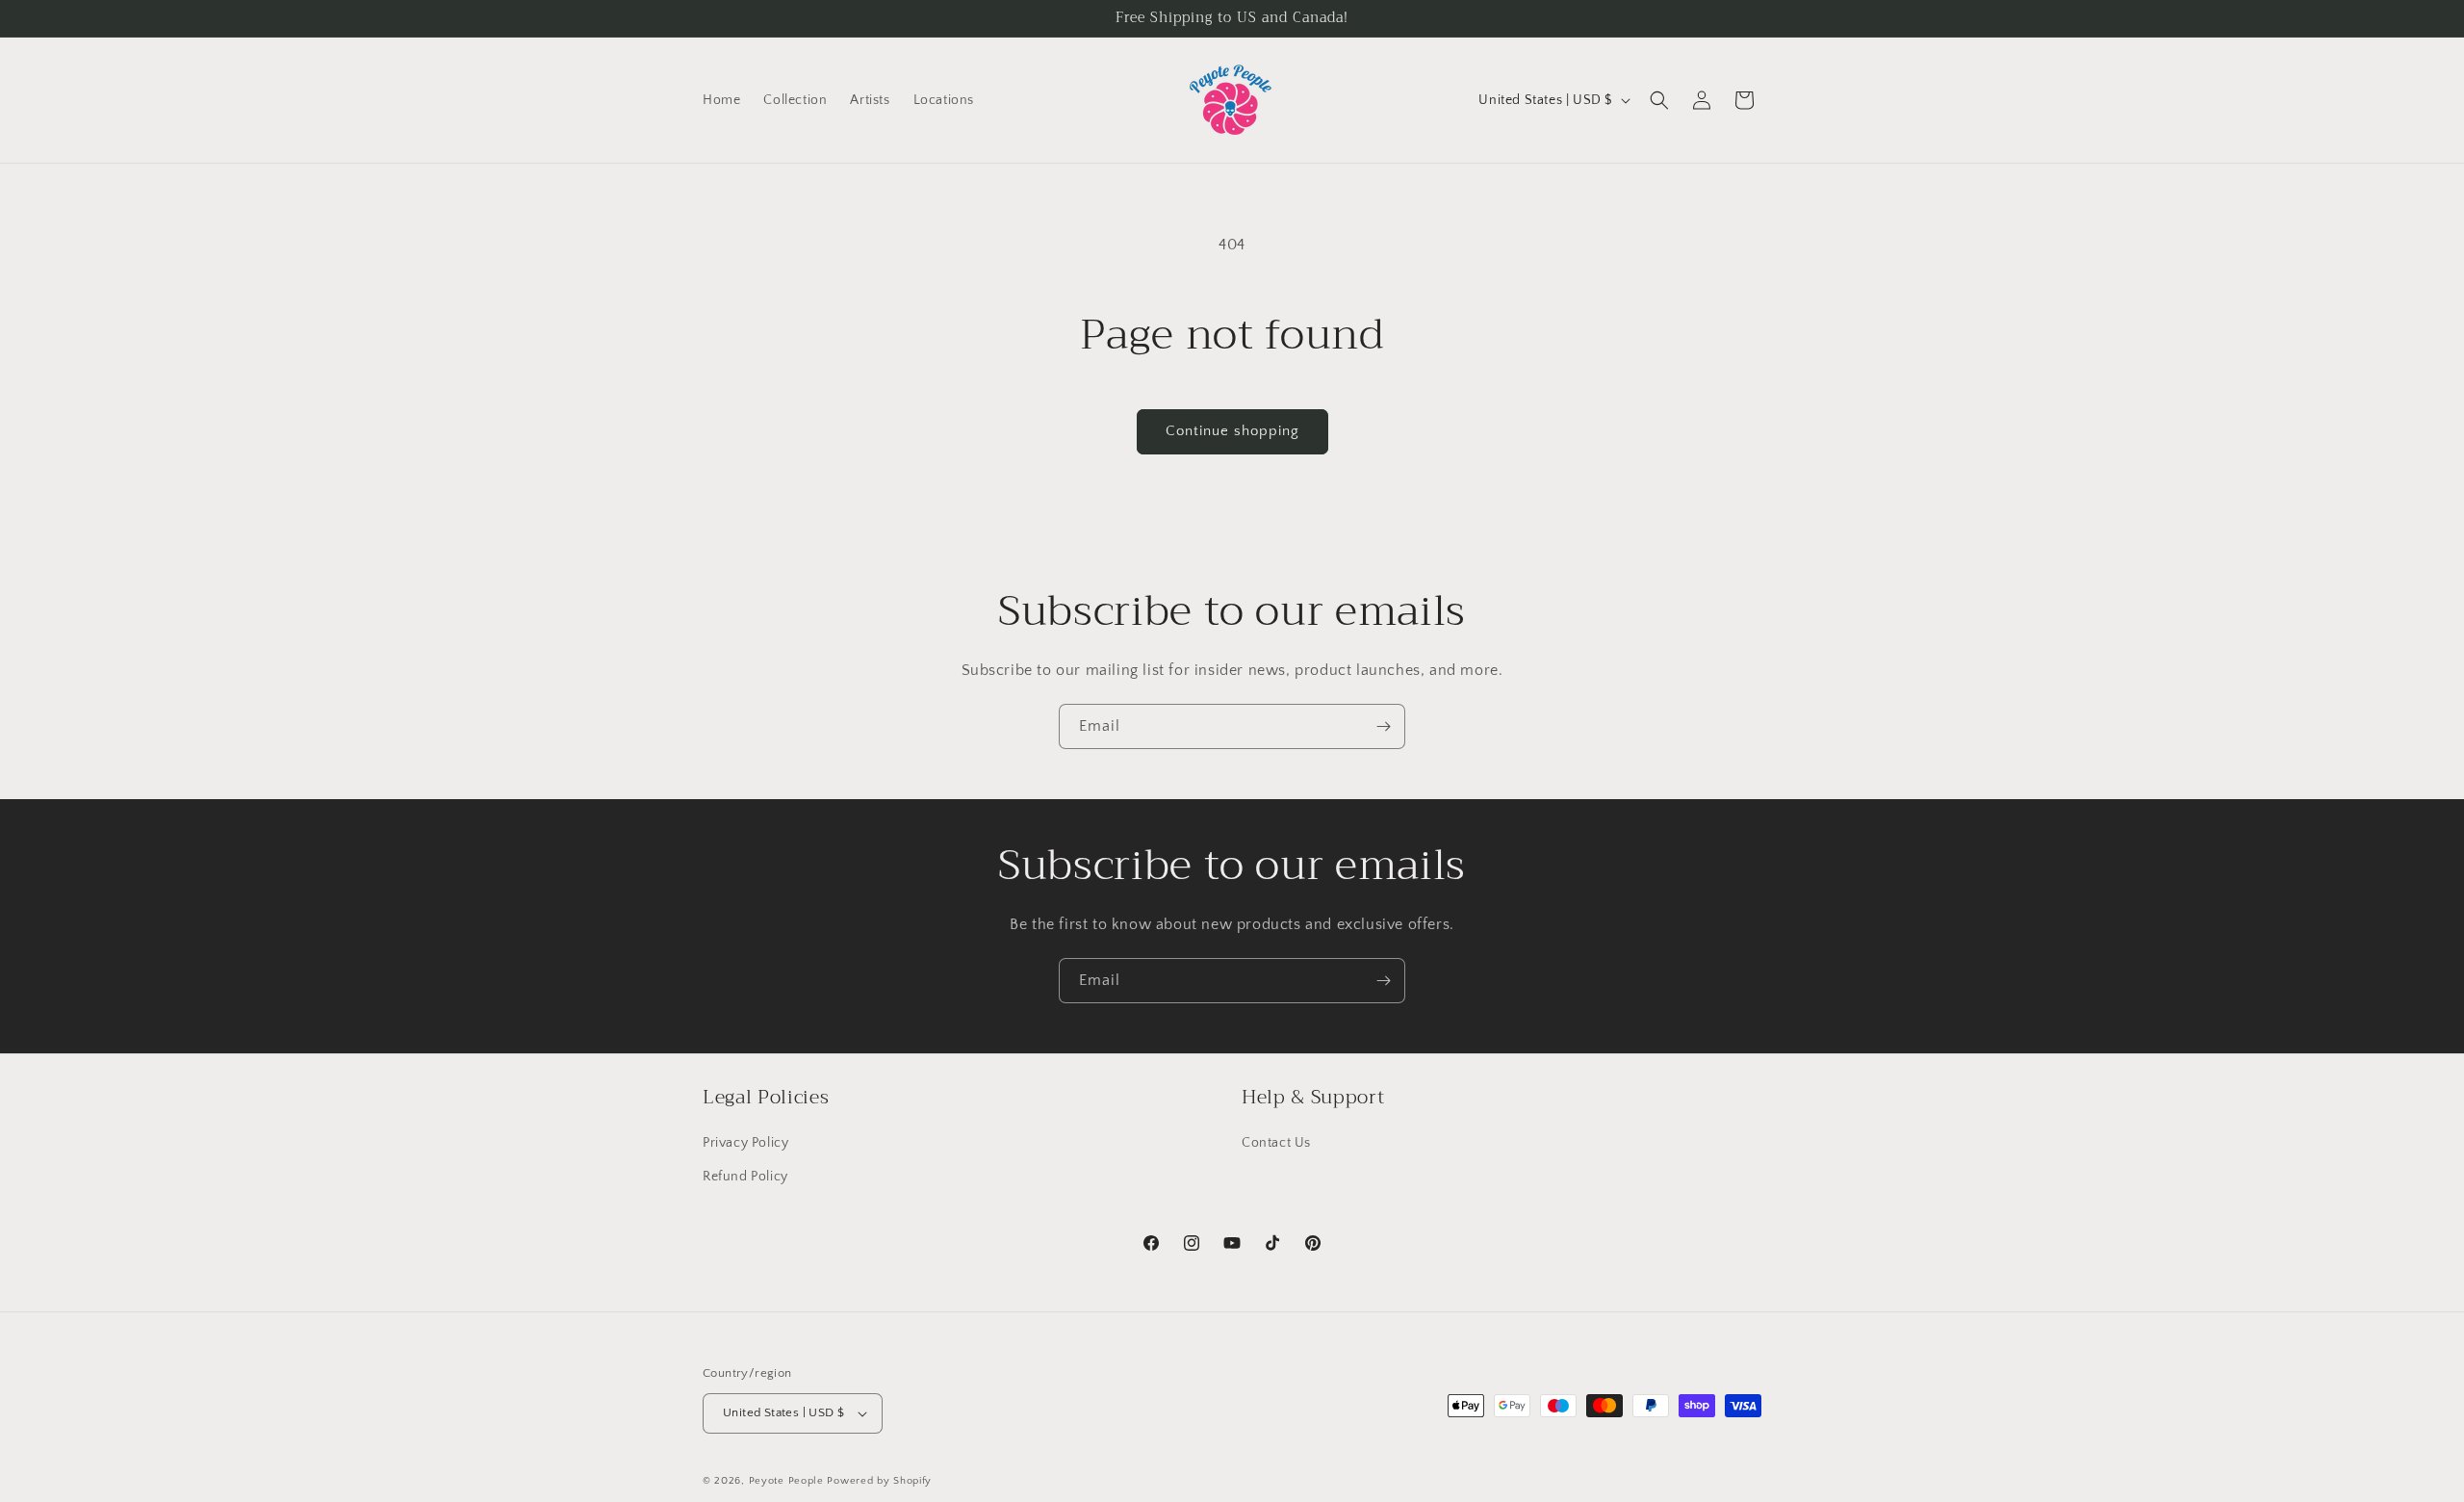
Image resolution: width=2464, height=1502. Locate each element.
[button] (1659, 100)
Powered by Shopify (879, 1481)
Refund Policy (745, 1177)
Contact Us (1276, 1143)
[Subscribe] (1383, 726)
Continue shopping (1232, 431)
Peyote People (786, 1481)
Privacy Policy (745, 1143)
